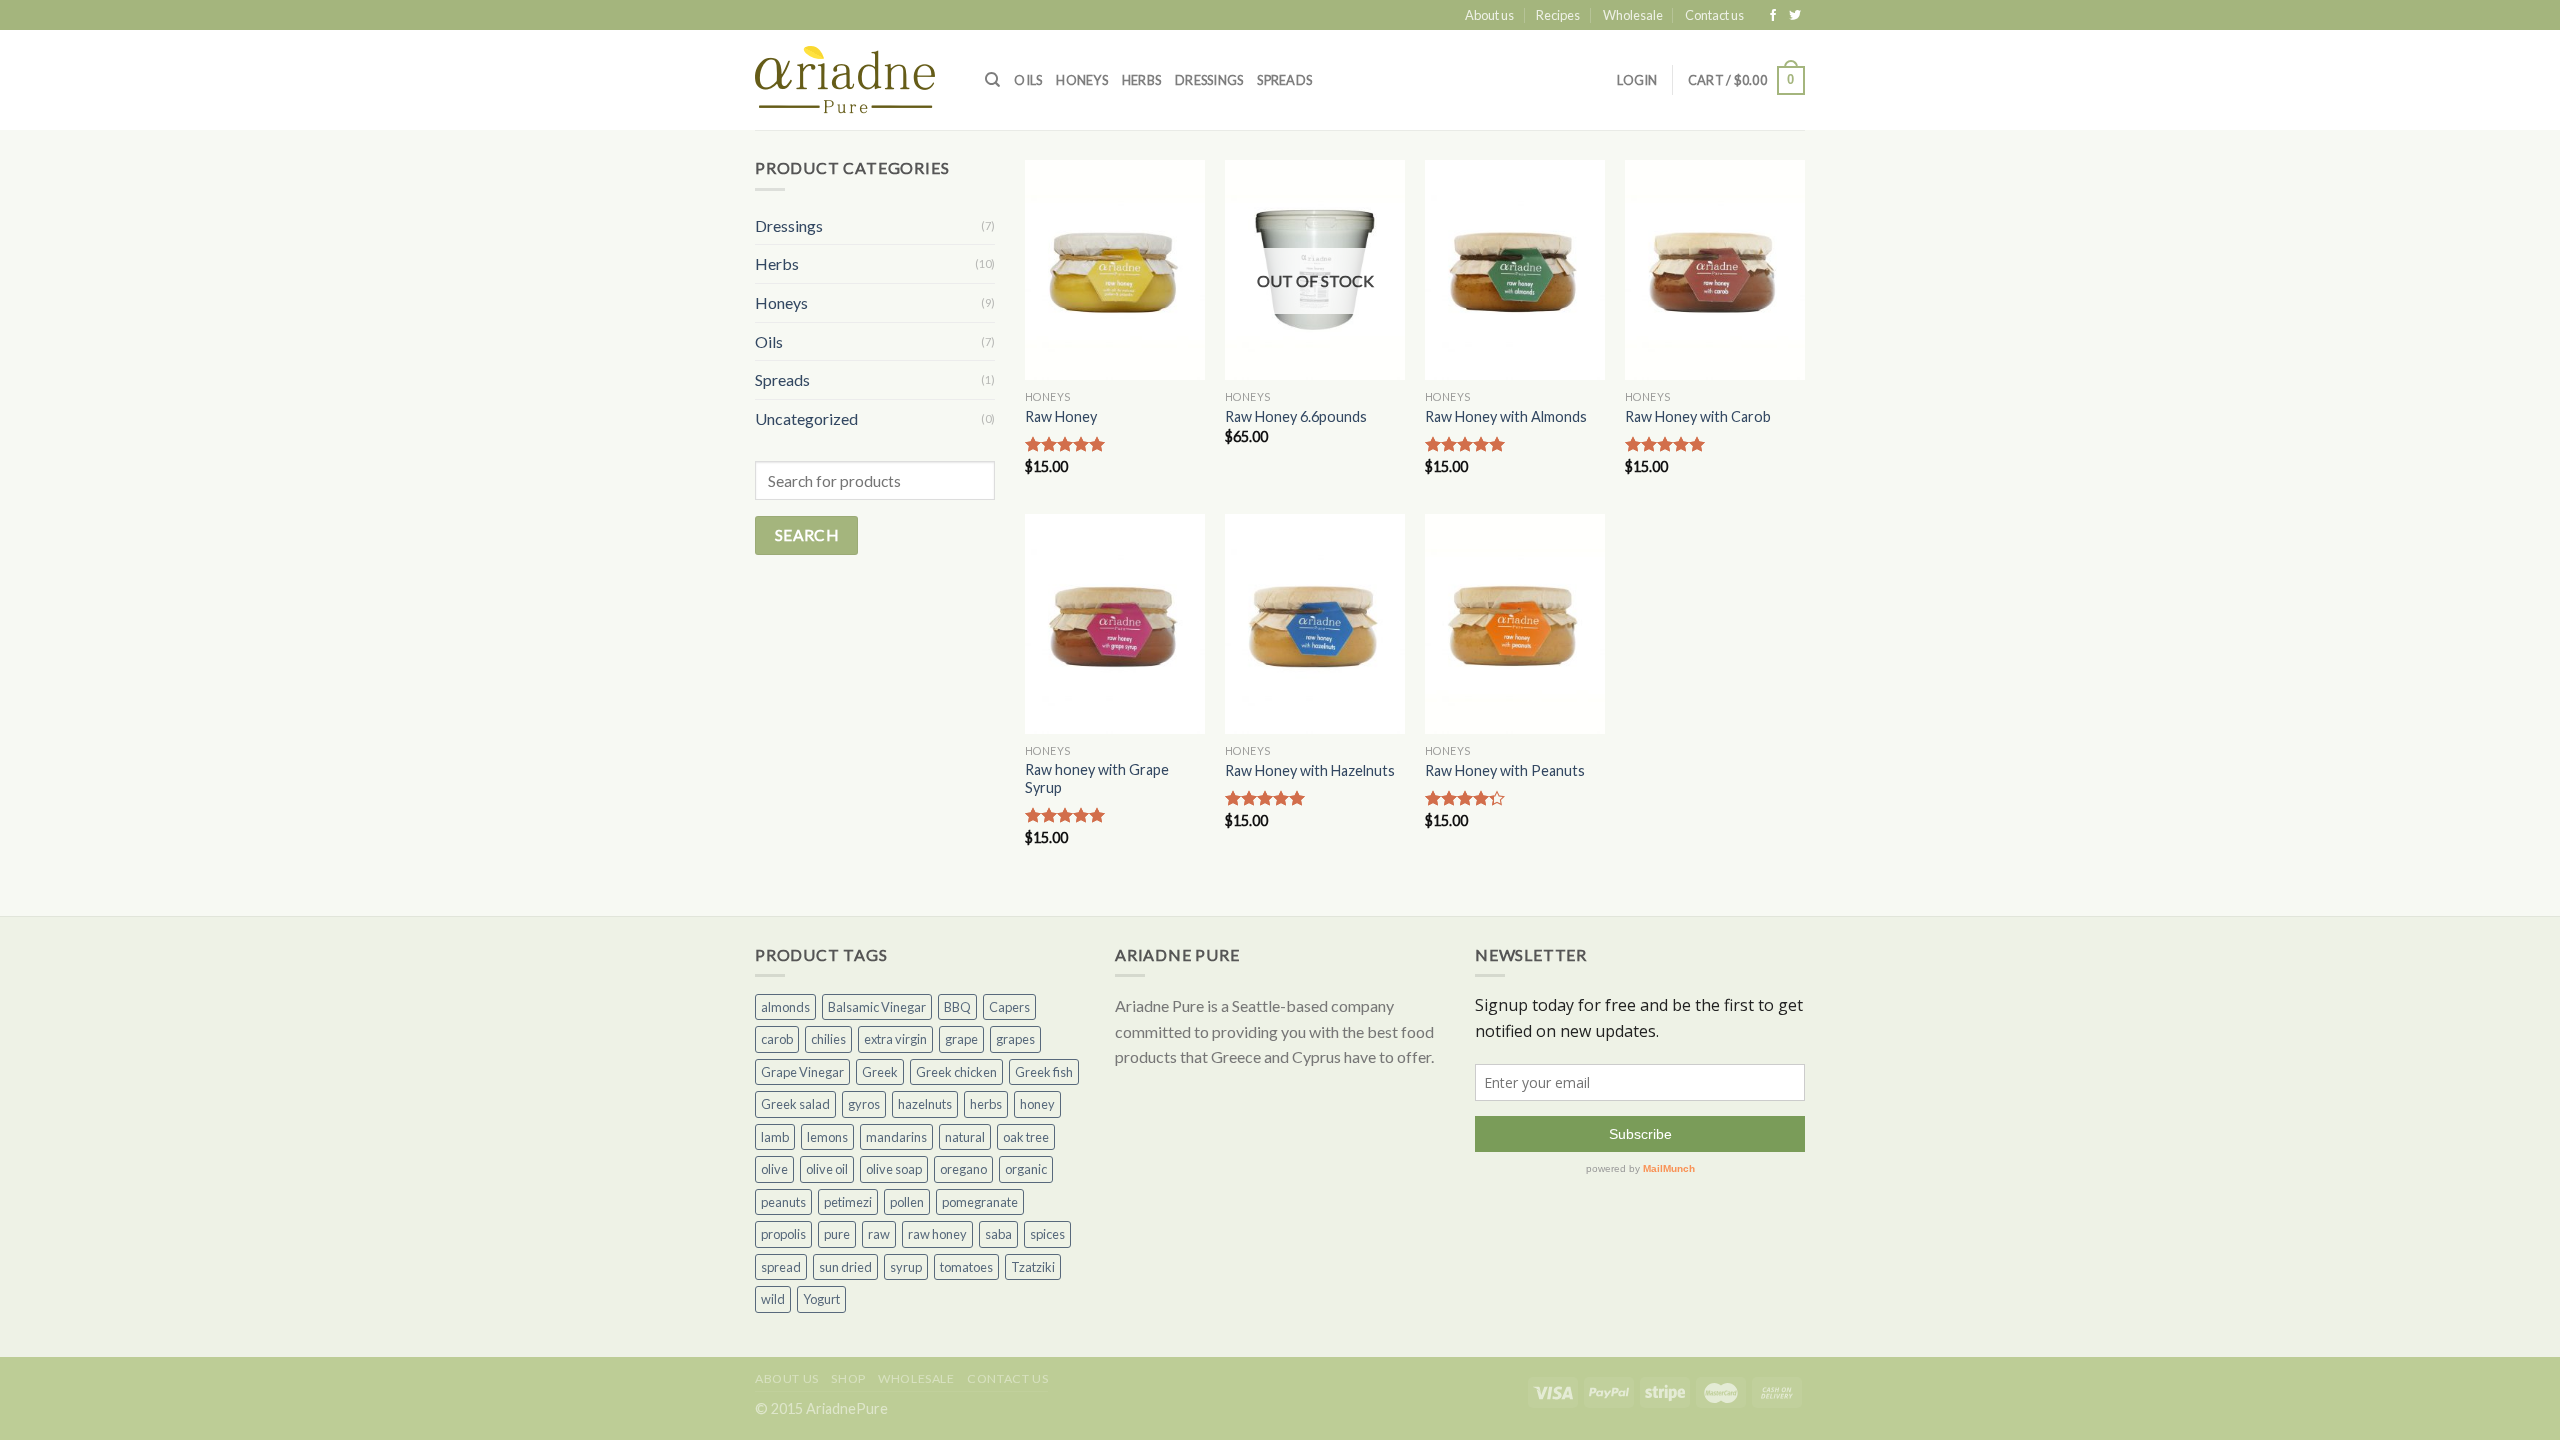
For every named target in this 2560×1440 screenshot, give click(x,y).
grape (961, 1039)
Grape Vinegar (802, 1072)
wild (773, 1299)
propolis (783, 1234)
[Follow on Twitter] (1795, 16)
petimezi (848, 1202)
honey (1037, 1104)
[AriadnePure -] (855, 80)
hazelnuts (925, 1104)
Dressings (1209, 80)
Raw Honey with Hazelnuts (1310, 770)
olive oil (827, 1169)
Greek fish (1044, 1072)
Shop (848, 1378)
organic (1026, 1169)
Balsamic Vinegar (877, 1007)
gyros (864, 1104)
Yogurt (821, 1299)
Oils (1028, 80)
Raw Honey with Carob (1698, 416)
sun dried (845, 1267)
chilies (828, 1039)
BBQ (957, 1007)
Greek (880, 1072)
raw (879, 1234)
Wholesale (1633, 15)
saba (998, 1234)
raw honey (937, 1234)
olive (774, 1169)
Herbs (1141, 80)
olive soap (894, 1169)
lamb (775, 1137)
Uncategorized (806, 418)
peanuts (783, 1202)
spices (1047, 1234)
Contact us (1714, 15)
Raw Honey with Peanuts (1505, 770)
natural (965, 1137)
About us (1489, 15)
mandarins (896, 1137)
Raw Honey (1061, 416)
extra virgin (895, 1039)
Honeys (1082, 80)
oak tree (1026, 1137)
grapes (1015, 1039)
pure (837, 1234)
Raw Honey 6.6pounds (1296, 416)
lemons (827, 1137)
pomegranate (980, 1202)
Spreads (1284, 80)
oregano (963, 1169)
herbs (986, 1104)
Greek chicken (956, 1072)
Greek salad (795, 1104)
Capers (1009, 1007)
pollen (907, 1202)
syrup (906, 1267)
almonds (785, 1007)
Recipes (1558, 15)
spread (781, 1267)
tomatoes (966, 1267)
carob (777, 1039)
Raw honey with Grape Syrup (1097, 779)
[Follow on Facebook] (1774, 16)
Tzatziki (1033, 1267)
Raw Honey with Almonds (1506, 416)
